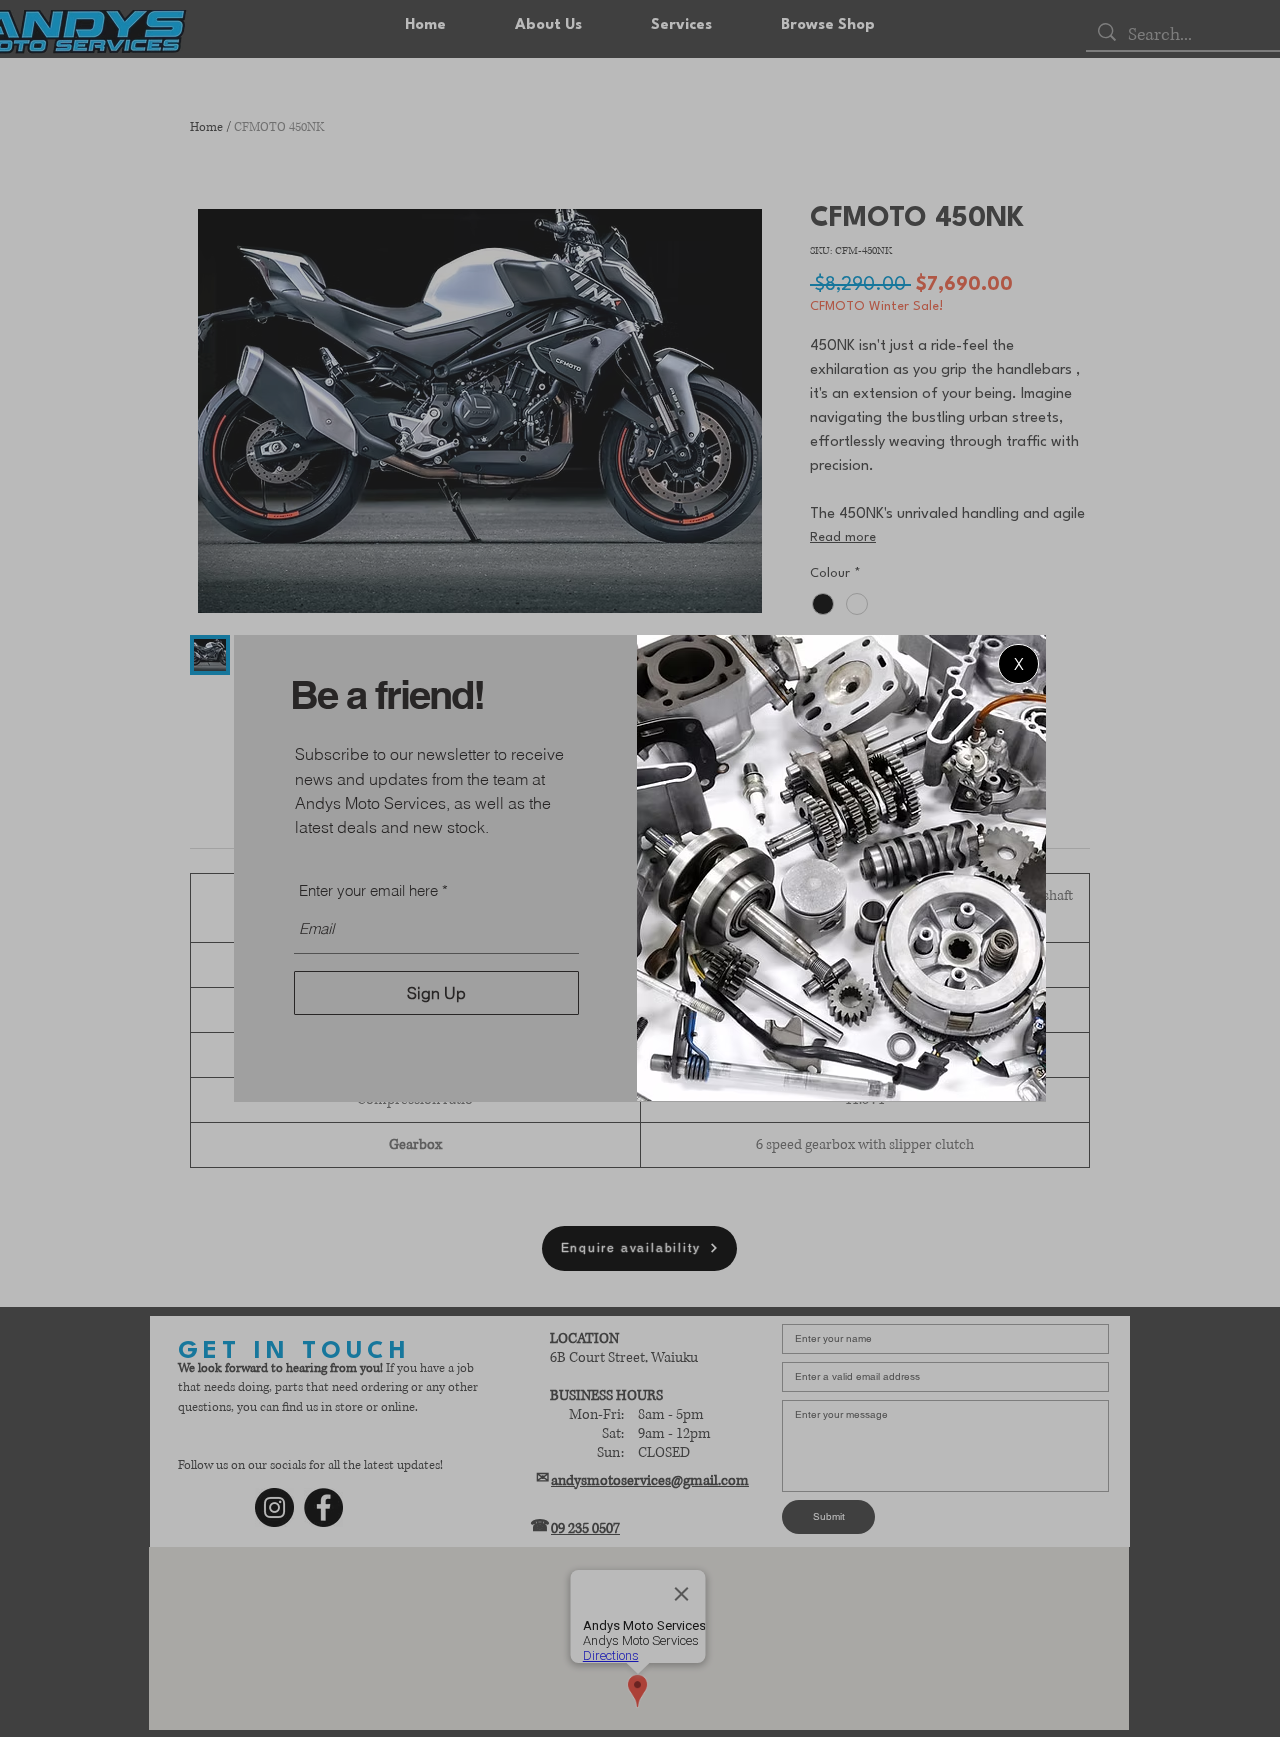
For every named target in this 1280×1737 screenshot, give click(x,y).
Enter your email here (368, 890)
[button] (1018, 664)
